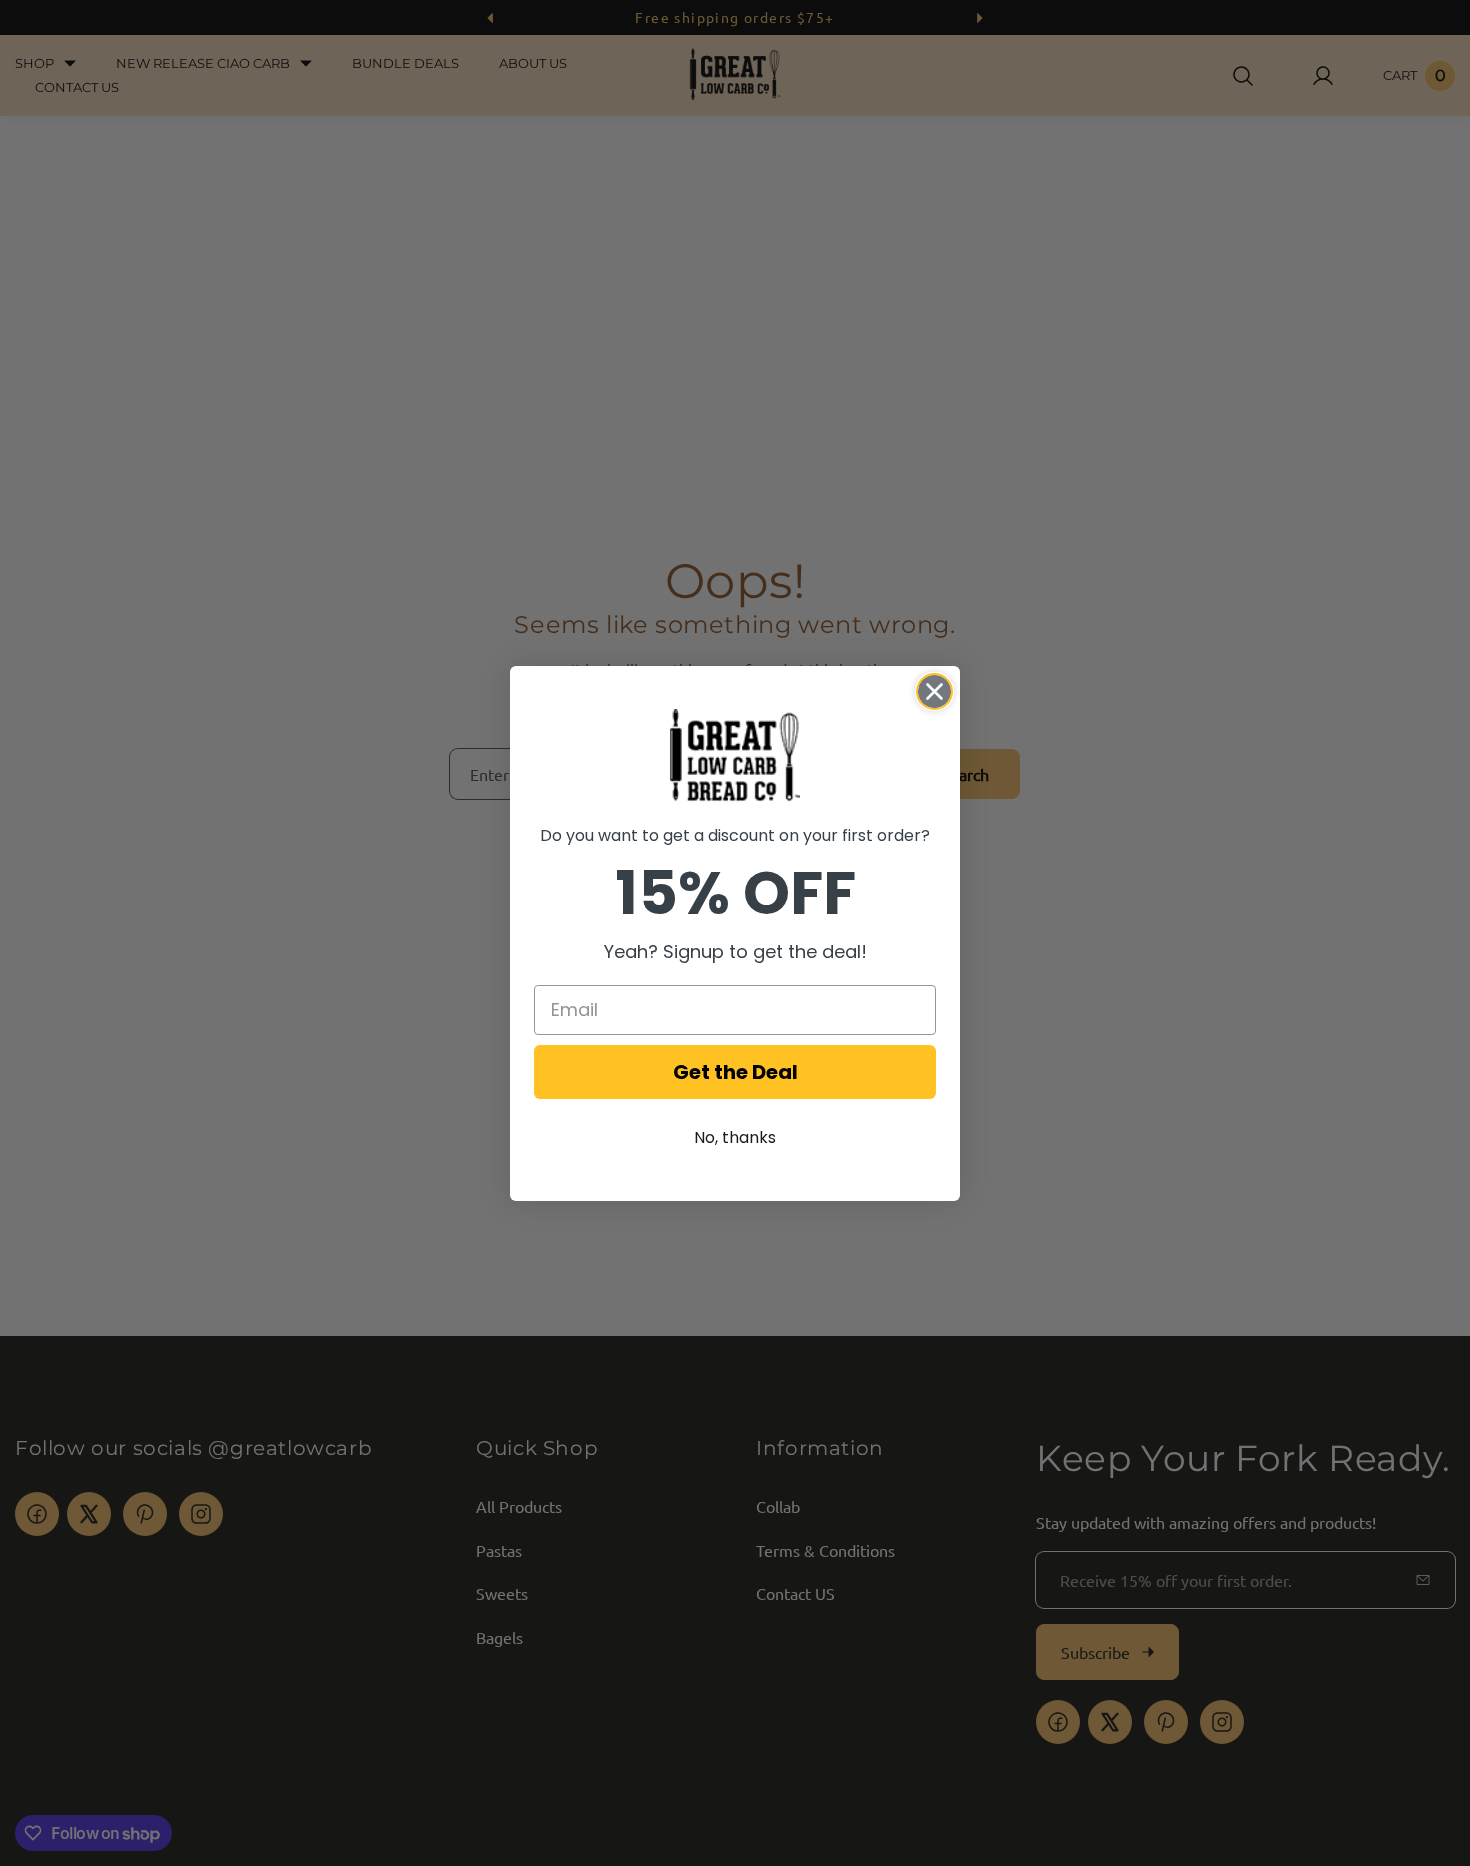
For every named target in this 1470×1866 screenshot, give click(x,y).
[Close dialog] (934, 691)
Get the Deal (735, 1072)
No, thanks (735, 1137)
